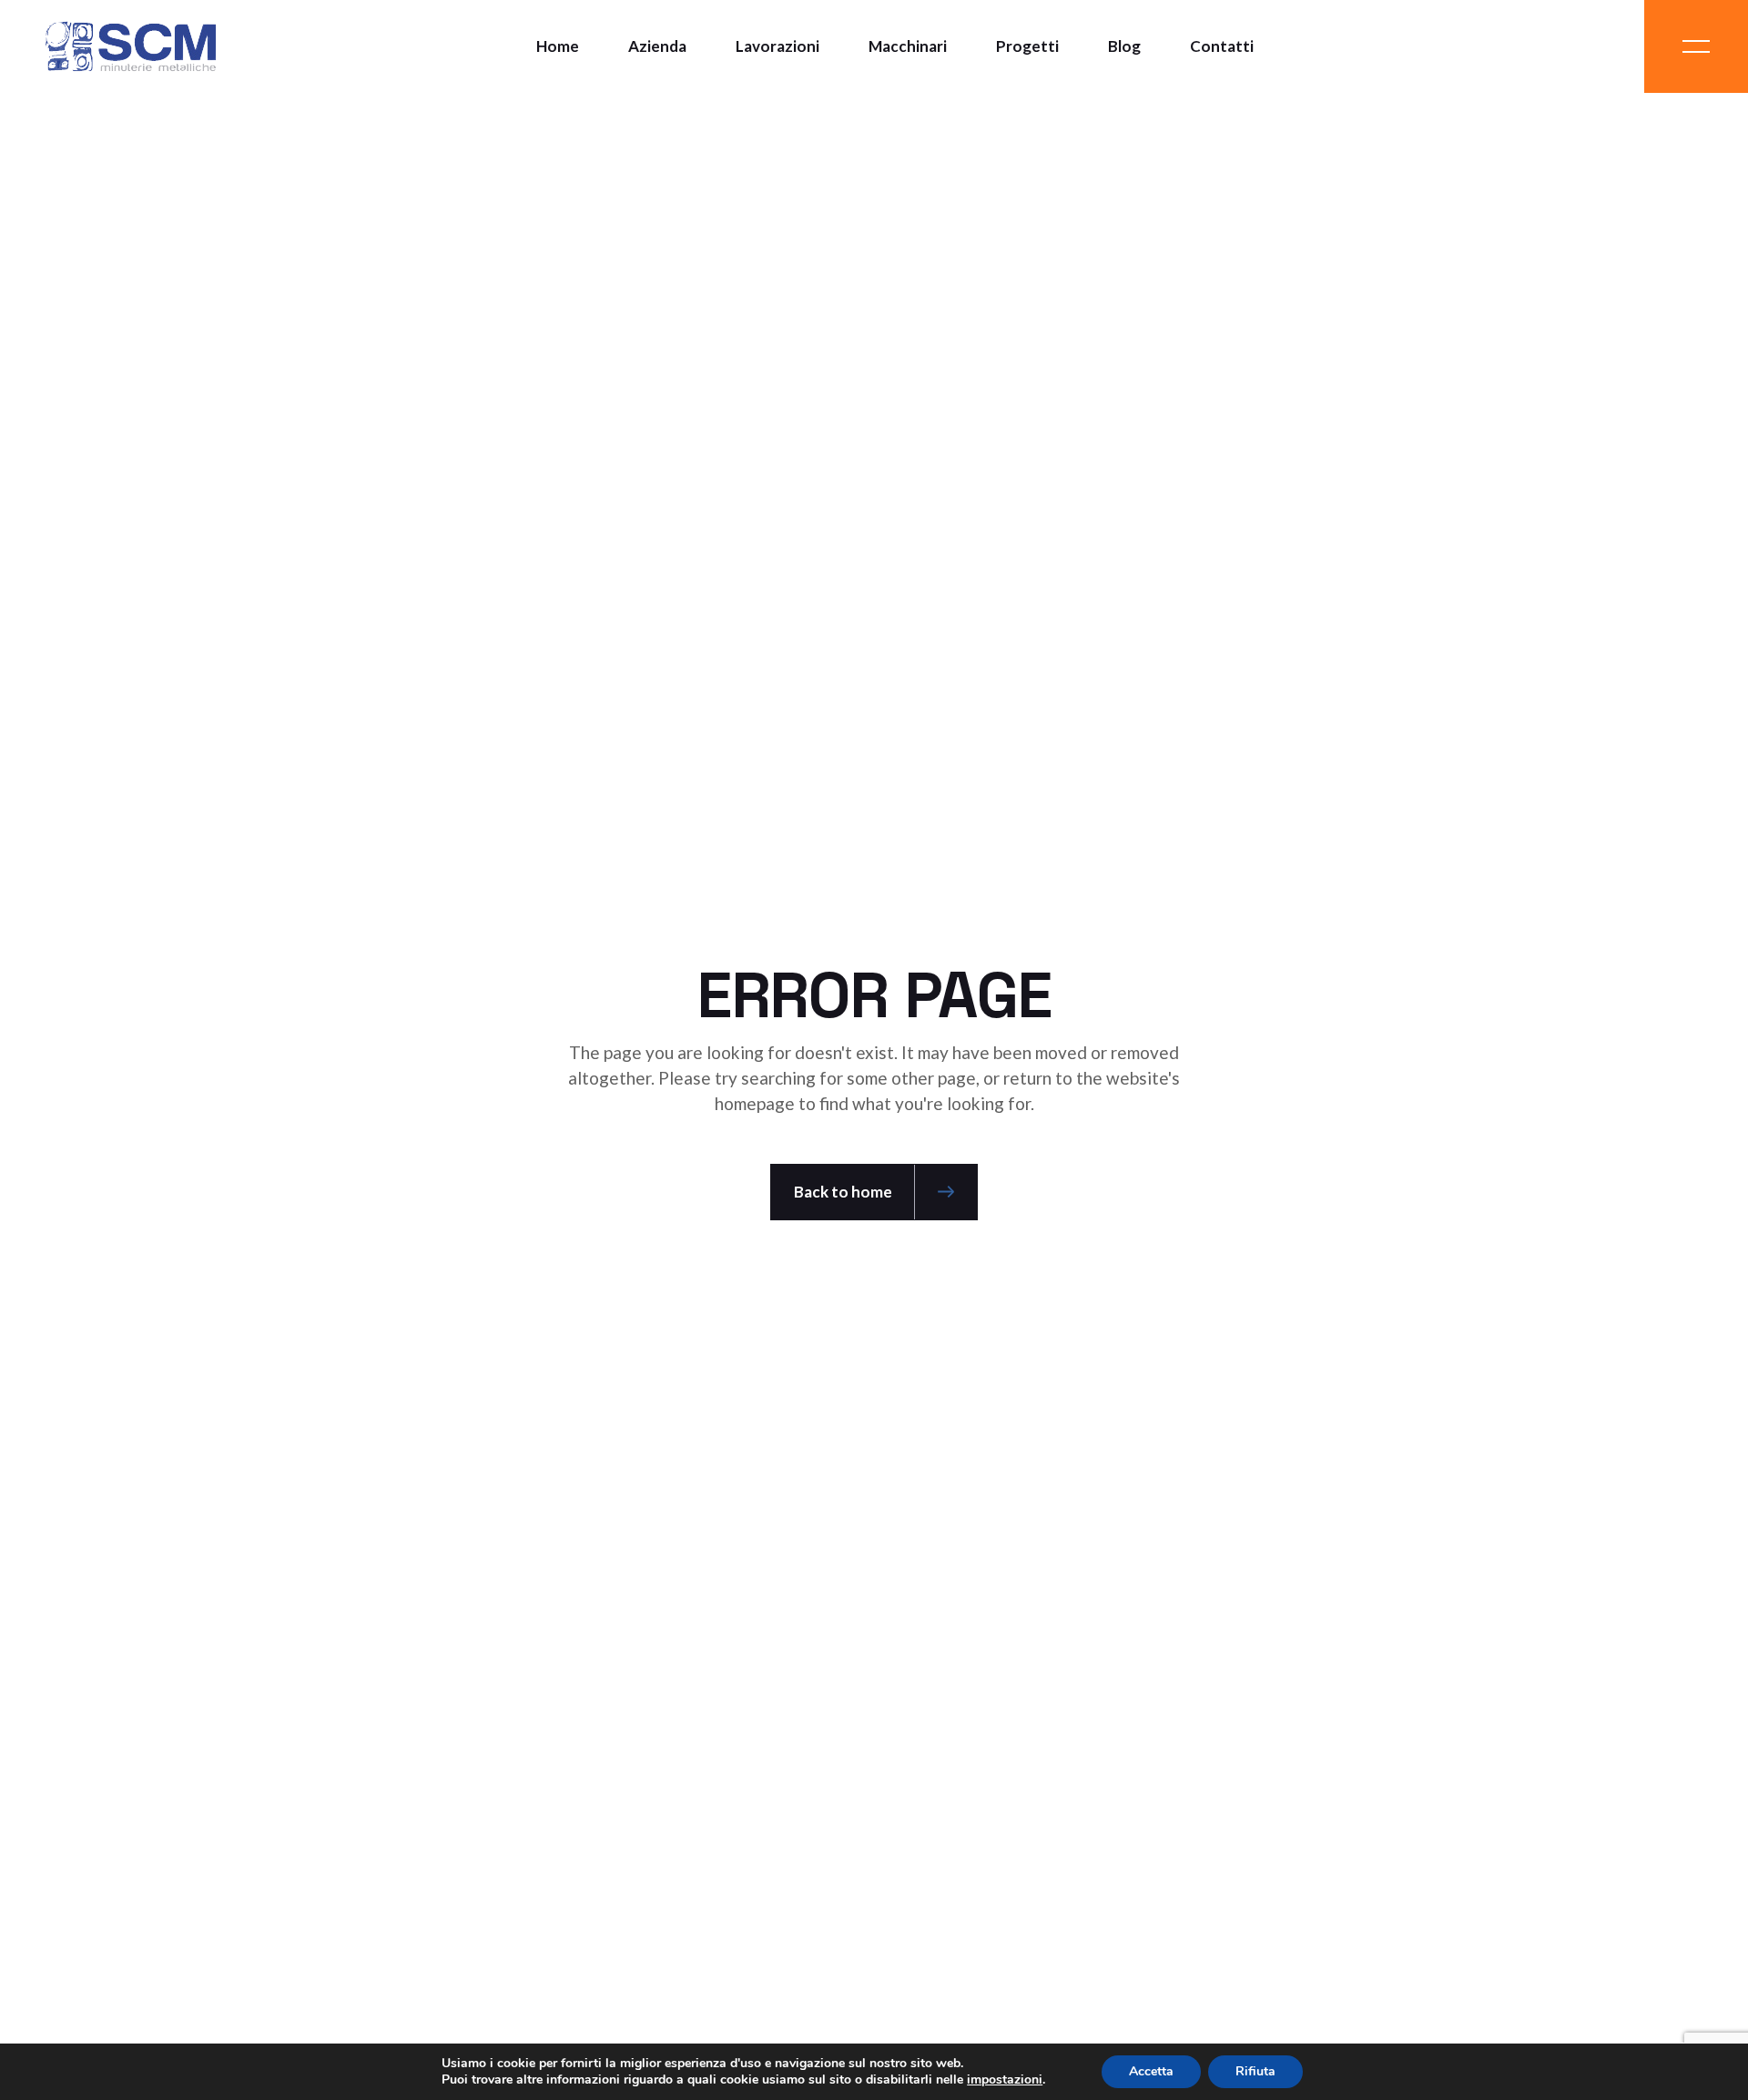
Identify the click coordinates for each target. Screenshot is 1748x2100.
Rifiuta (1255, 2071)
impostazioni (1005, 2080)
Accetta (1151, 2071)
